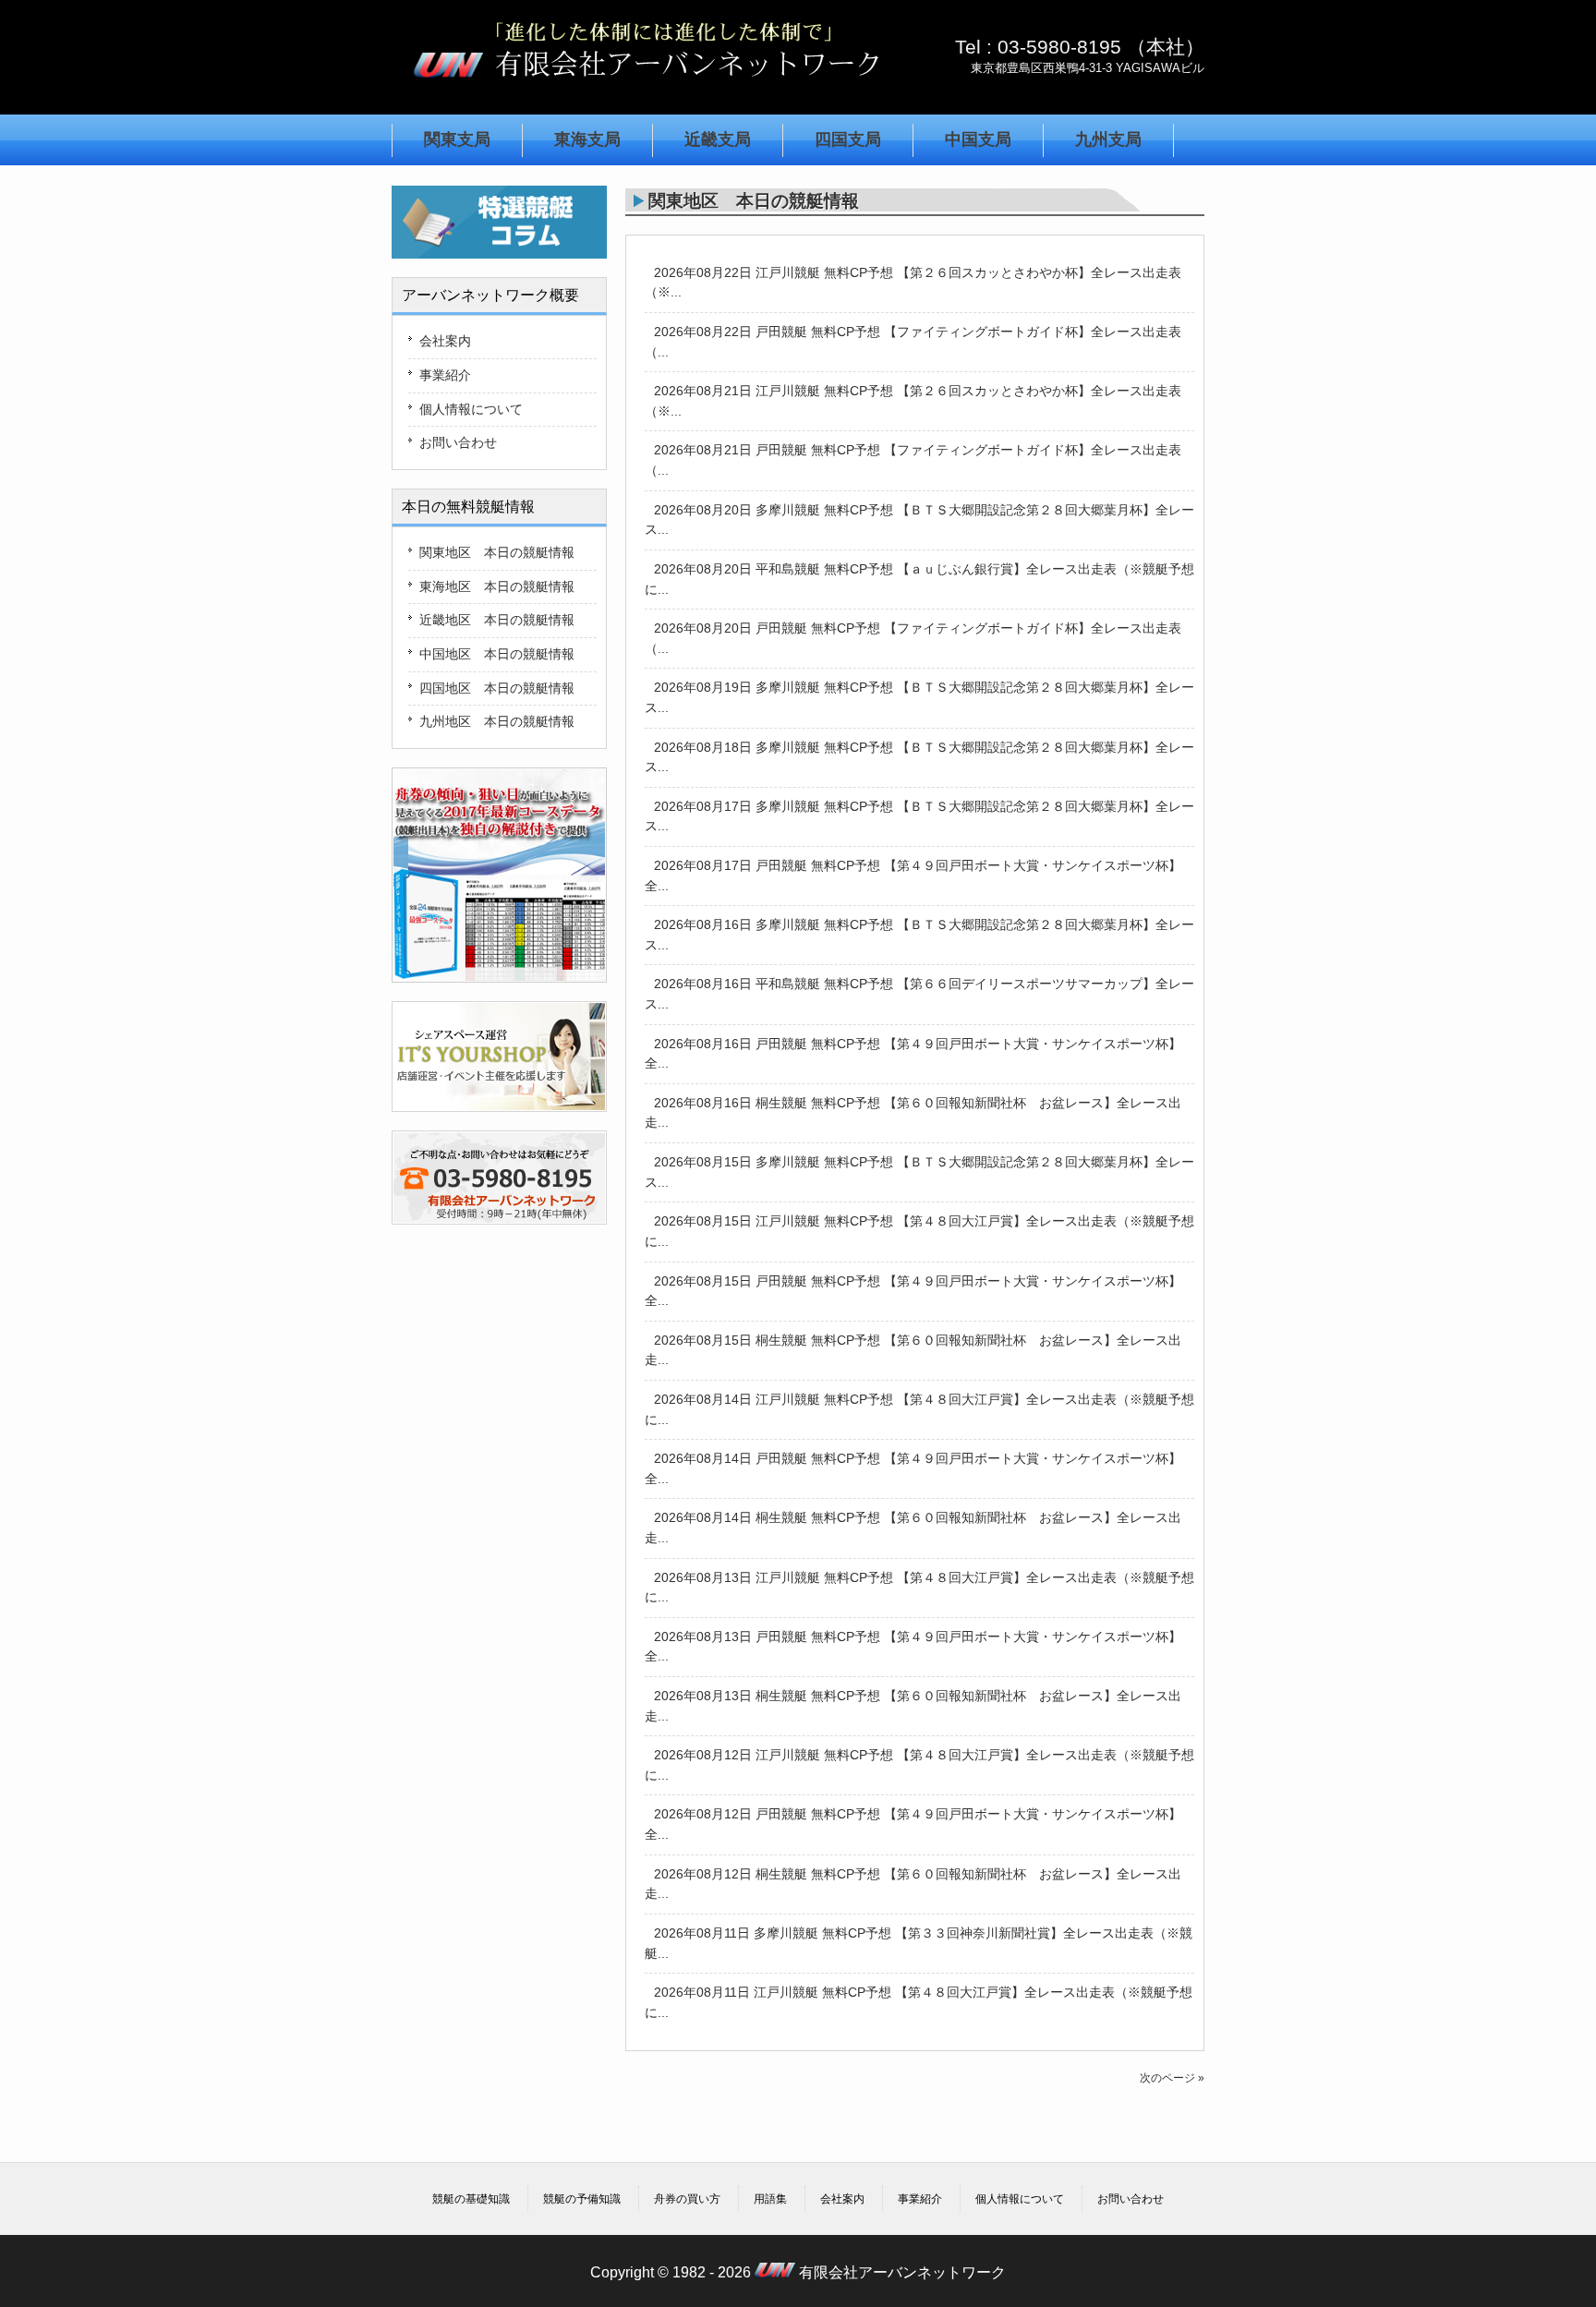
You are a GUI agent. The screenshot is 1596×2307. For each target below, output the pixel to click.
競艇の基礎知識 (471, 2199)
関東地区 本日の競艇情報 (497, 552)
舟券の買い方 (687, 2199)
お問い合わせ (458, 442)
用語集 (770, 2199)
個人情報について (471, 409)
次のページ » (1172, 2078)
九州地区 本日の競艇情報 (497, 721)
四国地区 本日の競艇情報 (497, 688)
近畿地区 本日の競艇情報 (497, 620)
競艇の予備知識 (582, 2199)
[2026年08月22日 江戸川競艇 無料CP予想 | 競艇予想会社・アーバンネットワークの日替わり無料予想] (646, 86)
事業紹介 (445, 375)
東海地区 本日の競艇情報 (497, 586)
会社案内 (445, 341)
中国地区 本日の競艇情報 (497, 654)
